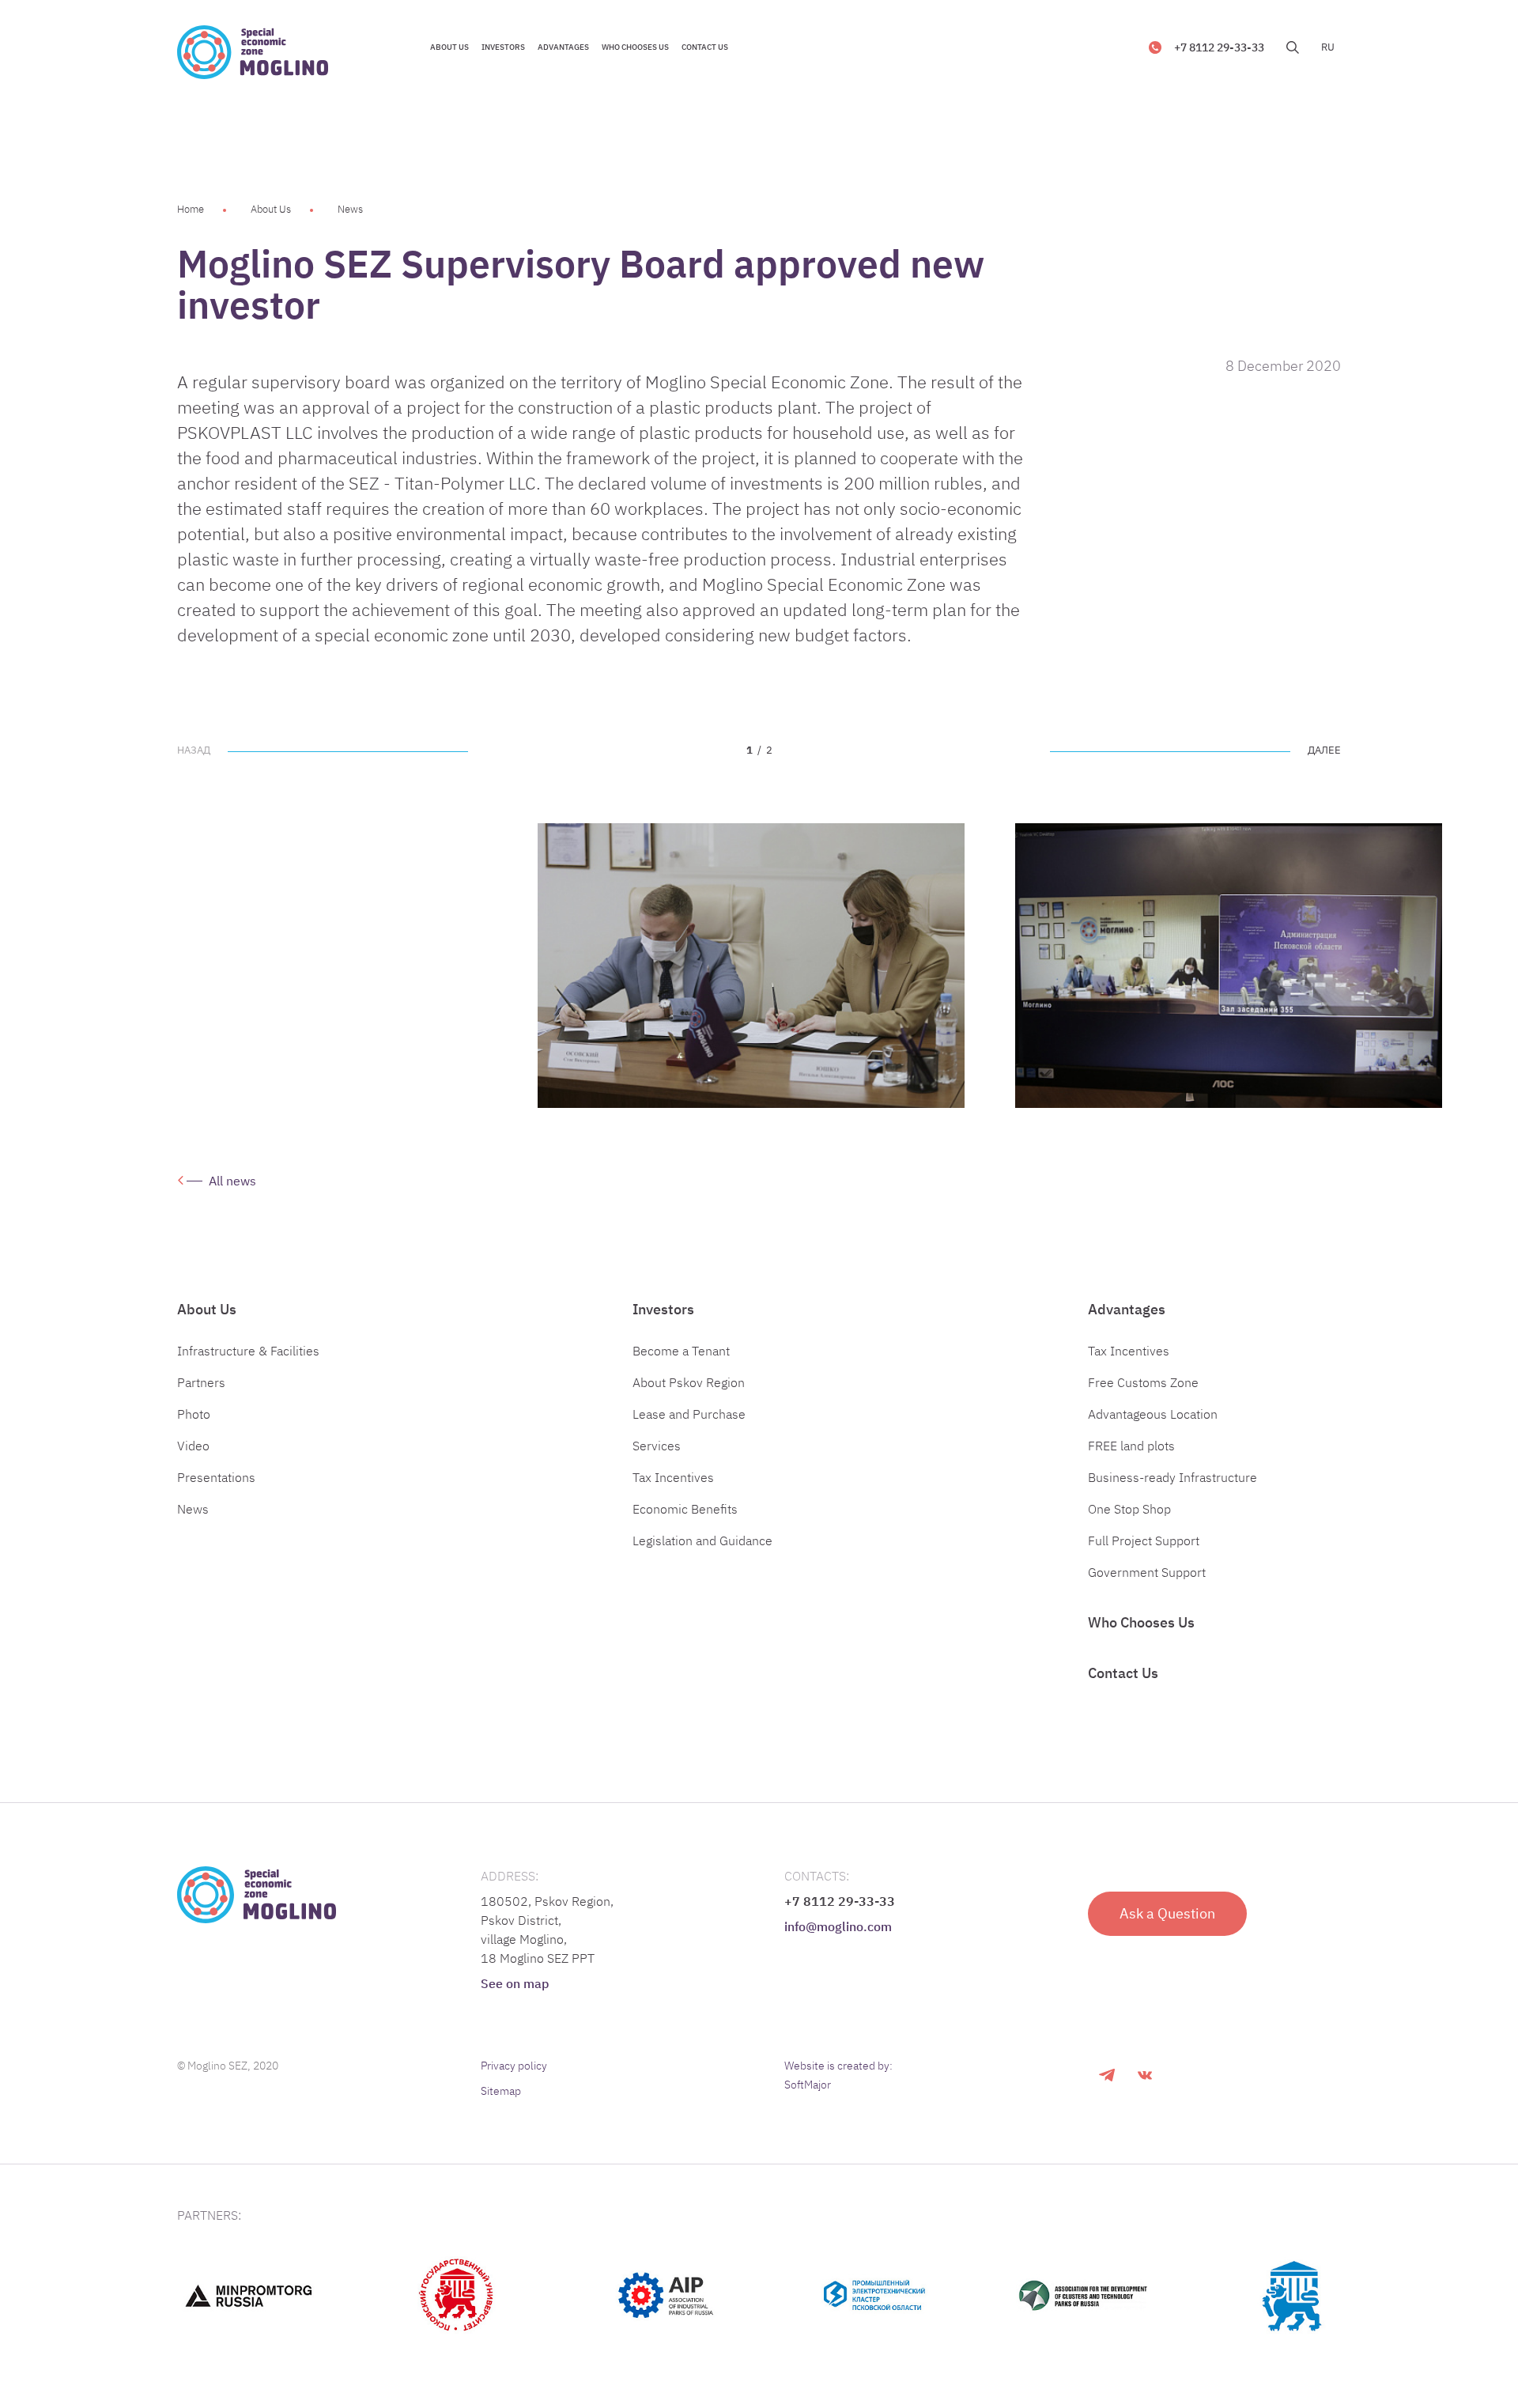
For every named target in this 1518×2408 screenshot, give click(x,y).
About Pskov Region (689, 1382)
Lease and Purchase (689, 1414)
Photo (194, 1414)
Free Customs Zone (1143, 1382)
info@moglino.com (838, 1926)
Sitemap (501, 2091)
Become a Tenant (681, 1351)
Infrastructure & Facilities (248, 1351)
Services (657, 1446)
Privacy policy (514, 2066)
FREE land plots (1131, 1446)
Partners (201, 1382)
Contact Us (1123, 1673)
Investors (663, 1309)
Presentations (216, 1477)
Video (193, 1446)
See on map (515, 1983)
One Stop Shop (1129, 1509)
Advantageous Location (1153, 1414)
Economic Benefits (685, 1509)
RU (1328, 47)
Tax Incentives (673, 1477)
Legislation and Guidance (702, 1540)
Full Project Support (1144, 1540)
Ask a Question (1167, 1913)
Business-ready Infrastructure (1172, 1477)
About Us (271, 209)
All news (232, 1181)
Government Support (1147, 1572)
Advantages (1127, 1309)
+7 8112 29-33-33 (1219, 47)
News (350, 209)
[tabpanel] (751, 966)
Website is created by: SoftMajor (838, 2075)
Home (191, 209)
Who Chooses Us (1141, 1622)
